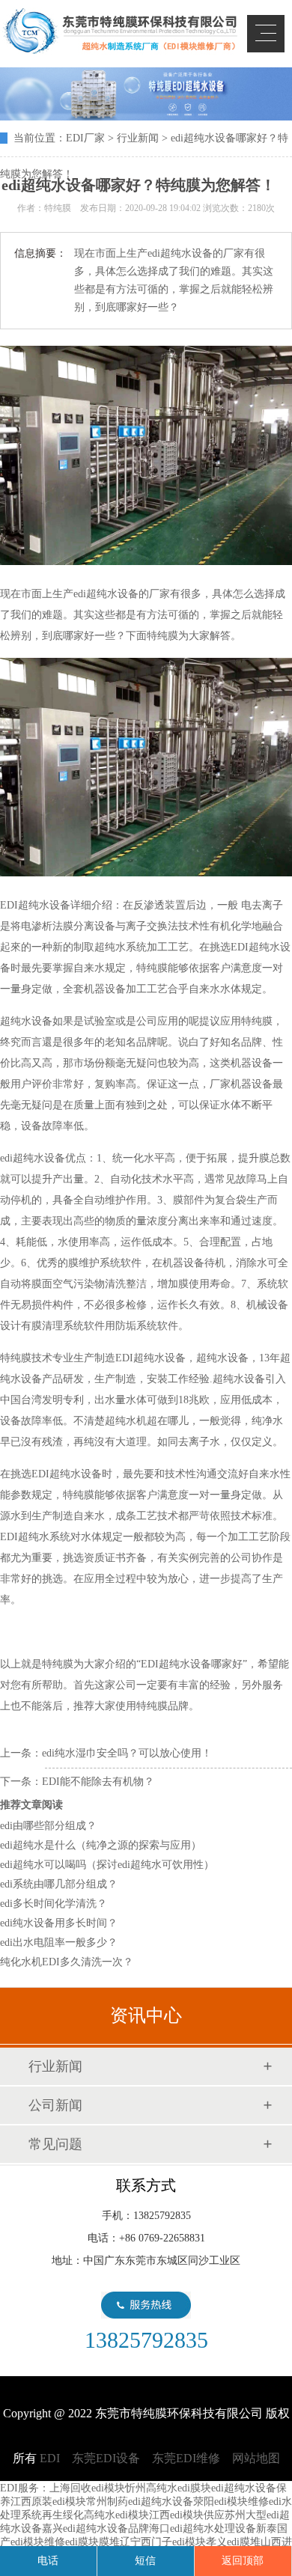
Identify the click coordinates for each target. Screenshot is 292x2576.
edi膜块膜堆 (92, 2542)
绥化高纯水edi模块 (106, 2515)
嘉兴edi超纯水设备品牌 (95, 2528)
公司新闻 (55, 2105)
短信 (145, 2561)
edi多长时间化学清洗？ (54, 1904)
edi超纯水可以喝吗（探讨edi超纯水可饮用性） (107, 1865)
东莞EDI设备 (106, 2458)
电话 (48, 2561)
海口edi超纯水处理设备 (203, 2528)
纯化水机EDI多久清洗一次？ (67, 1962)
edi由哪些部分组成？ (48, 1826)
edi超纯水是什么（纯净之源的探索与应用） (101, 1845)
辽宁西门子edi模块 (163, 2542)
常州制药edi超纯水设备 (140, 2502)
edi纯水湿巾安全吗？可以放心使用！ (127, 1753)
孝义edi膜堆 (233, 2542)
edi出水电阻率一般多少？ (59, 1942)
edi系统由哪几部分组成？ (59, 1884)
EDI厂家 (85, 138)
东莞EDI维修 (186, 2458)
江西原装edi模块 (48, 2502)
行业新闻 (138, 138)
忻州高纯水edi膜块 (168, 2488)
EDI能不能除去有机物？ (98, 1782)
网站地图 (256, 2458)
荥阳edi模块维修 (231, 2502)
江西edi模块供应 (187, 2515)
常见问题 (55, 2144)
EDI (120, 31)
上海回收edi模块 (87, 2488)
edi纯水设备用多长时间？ (59, 1923)
